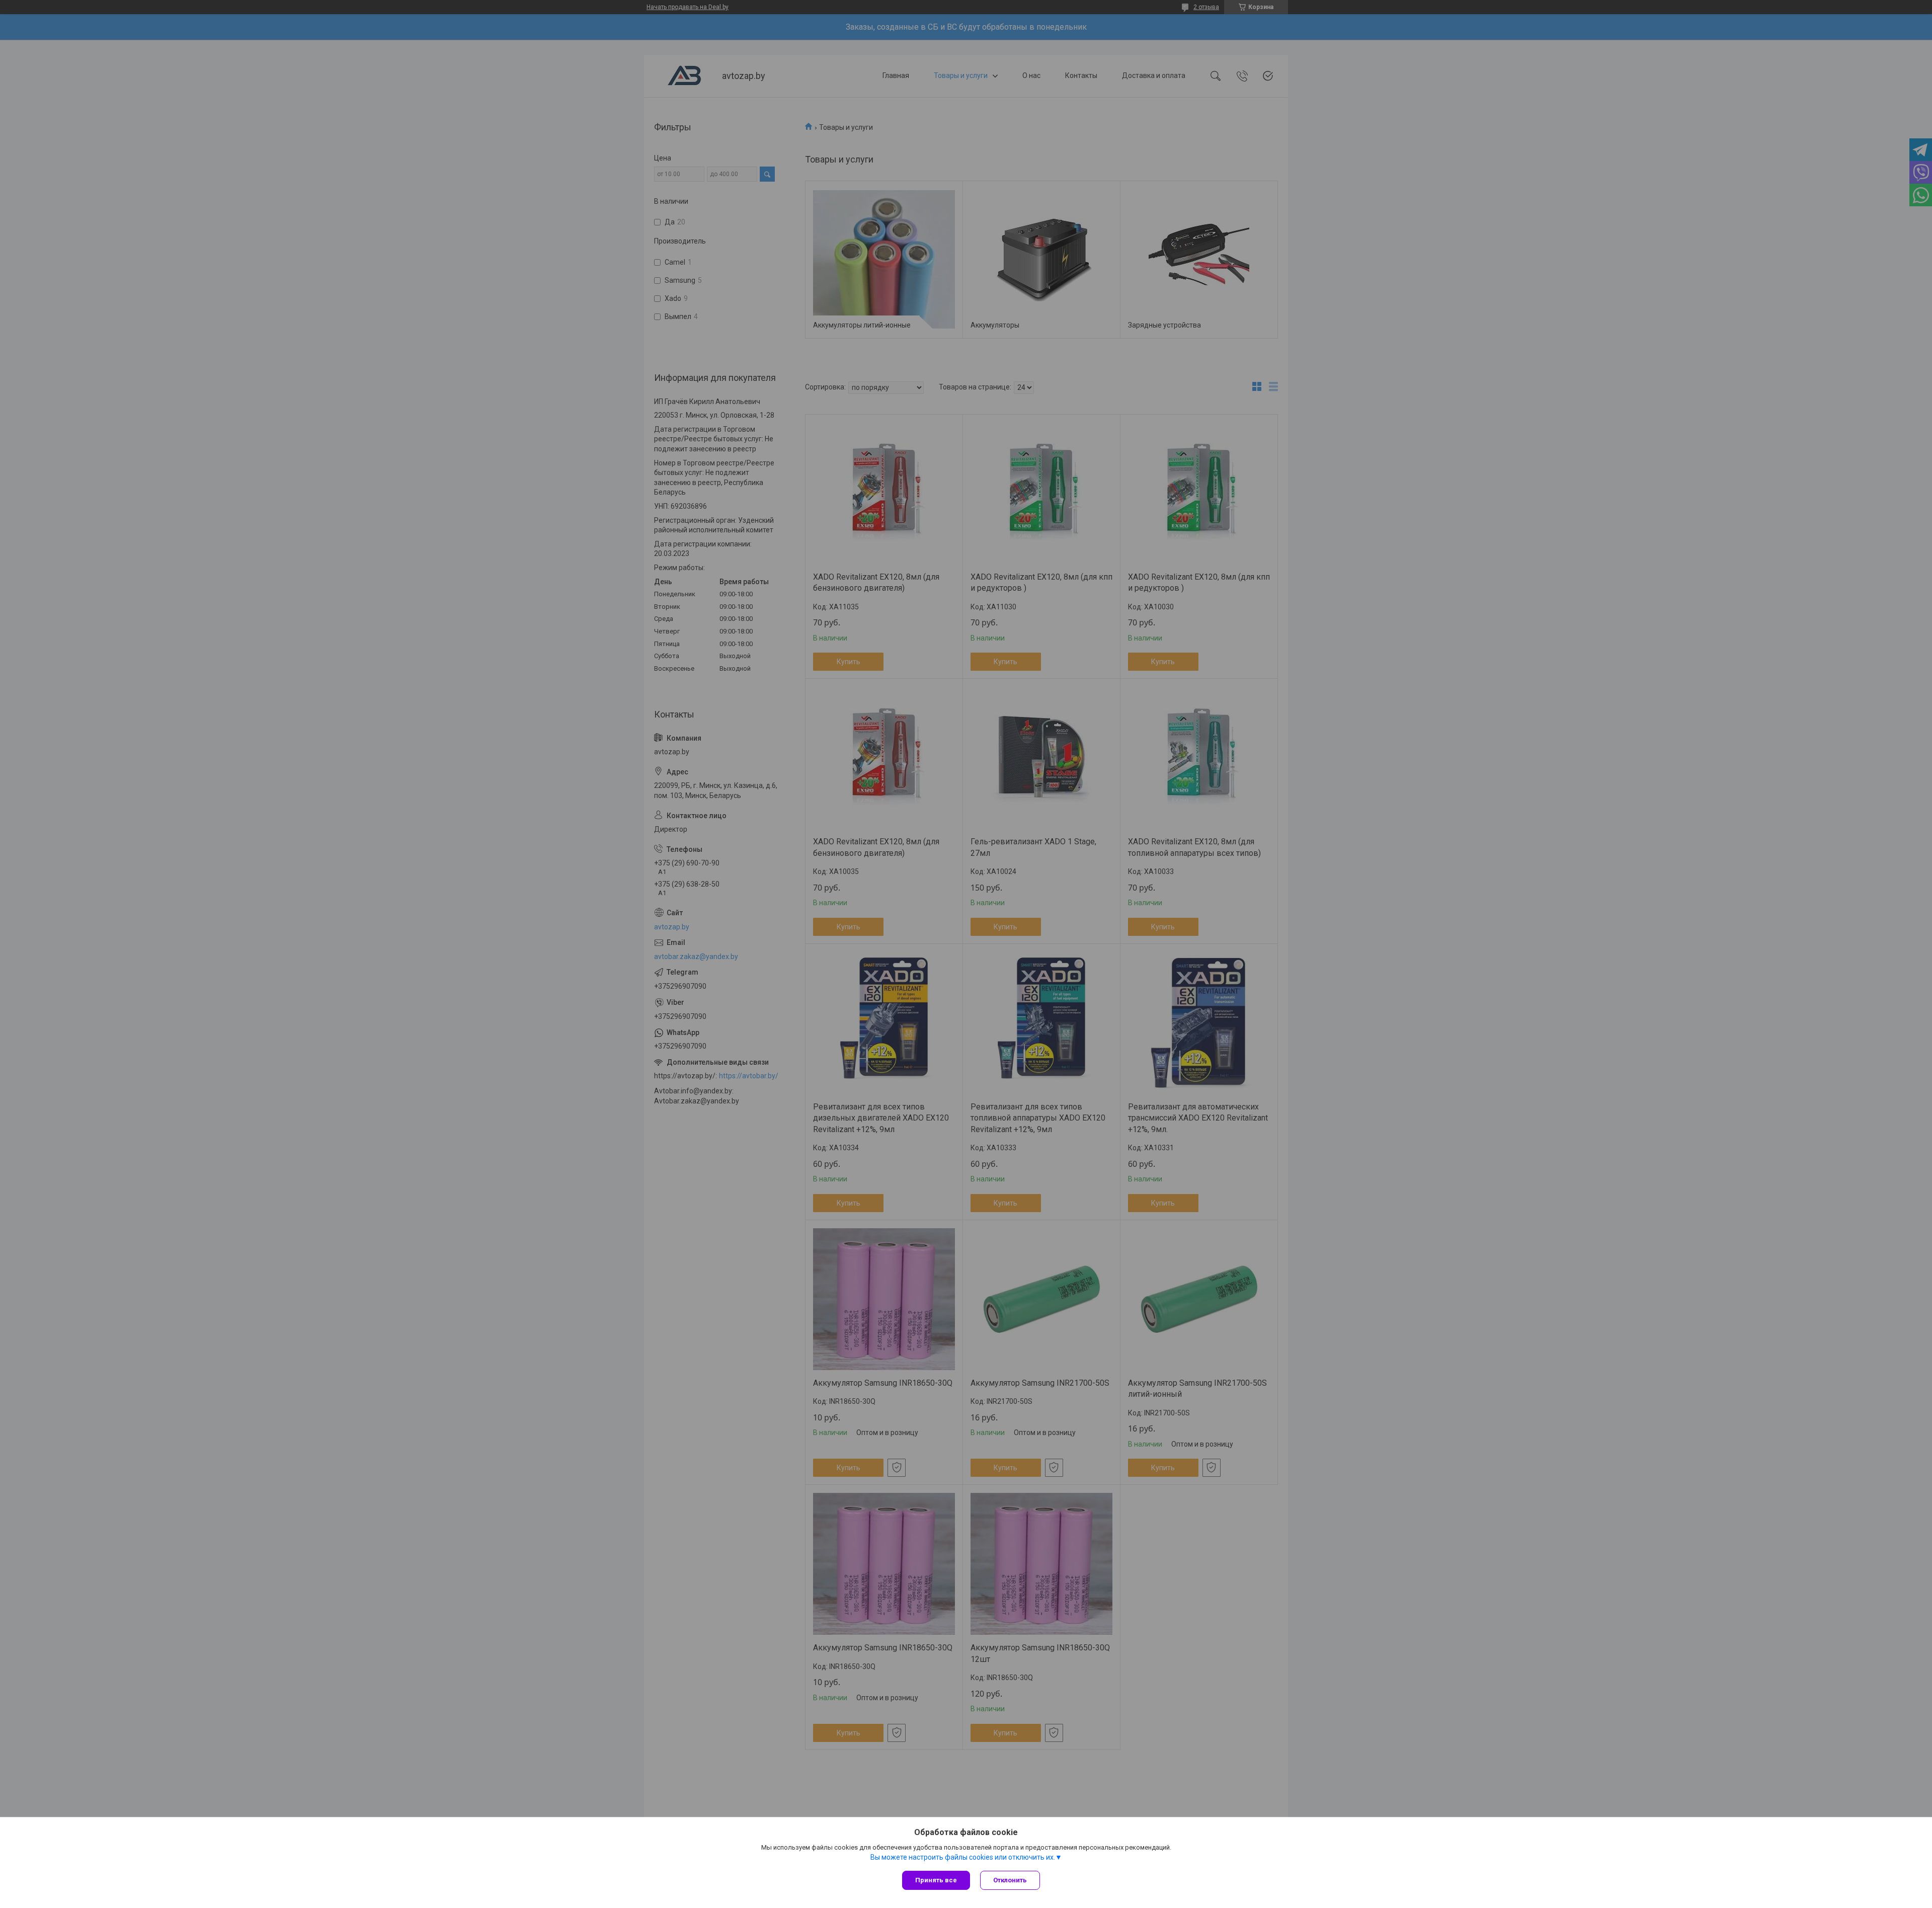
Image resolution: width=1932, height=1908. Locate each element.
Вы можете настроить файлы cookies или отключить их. (963, 1857)
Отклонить (1010, 1880)
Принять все (936, 1880)
